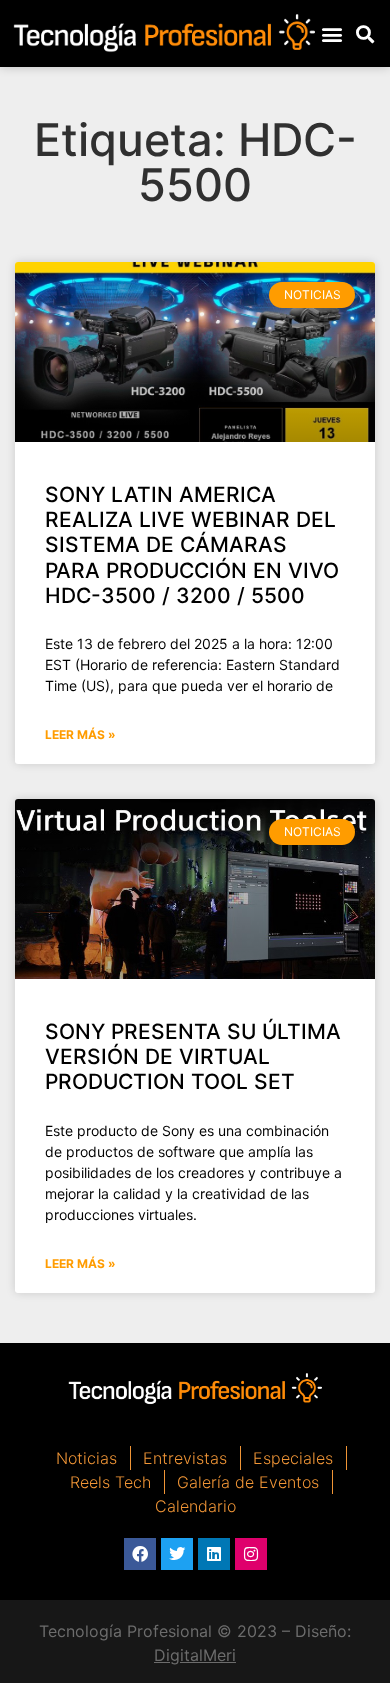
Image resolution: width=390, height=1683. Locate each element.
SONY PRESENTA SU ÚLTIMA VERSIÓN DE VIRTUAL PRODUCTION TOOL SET (193, 1056)
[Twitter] (177, 1554)
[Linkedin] (214, 1554)
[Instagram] (251, 1554)
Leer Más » (80, 734)
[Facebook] (140, 1554)
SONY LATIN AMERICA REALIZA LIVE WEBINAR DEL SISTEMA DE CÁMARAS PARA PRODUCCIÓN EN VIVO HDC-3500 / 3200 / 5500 (192, 545)
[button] (332, 33)
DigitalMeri (195, 1655)
